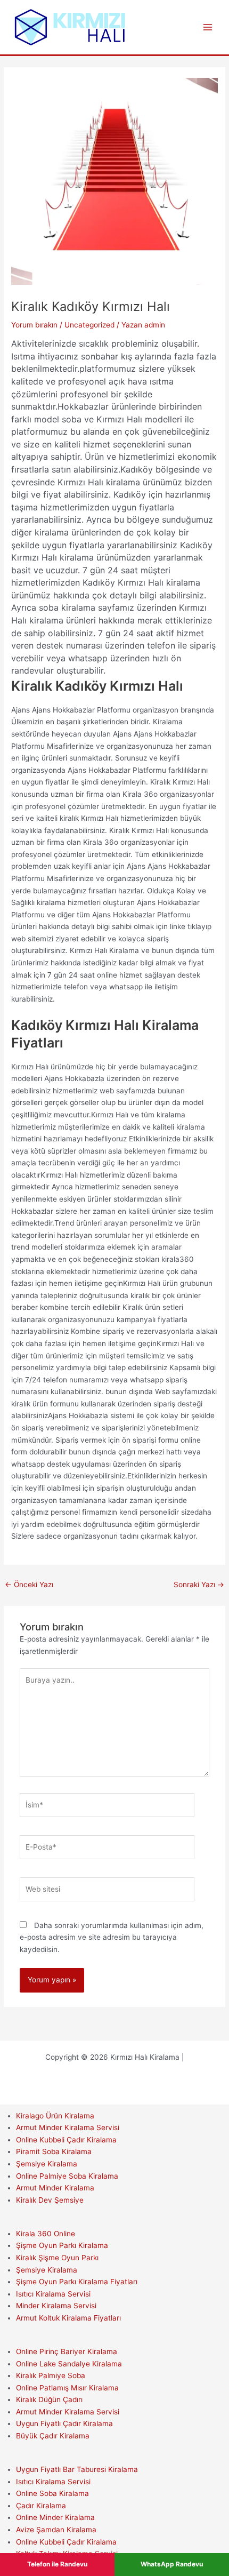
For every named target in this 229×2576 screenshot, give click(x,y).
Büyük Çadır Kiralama (53, 2436)
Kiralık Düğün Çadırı (49, 2399)
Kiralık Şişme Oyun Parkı (57, 2258)
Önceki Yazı (29, 1585)
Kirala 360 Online (46, 2234)
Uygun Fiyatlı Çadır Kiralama (64, 2423)
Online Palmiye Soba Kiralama (67, 2176)
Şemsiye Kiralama (47, 2164)
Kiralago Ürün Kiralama (55, 2116)
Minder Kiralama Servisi (56, 2306)
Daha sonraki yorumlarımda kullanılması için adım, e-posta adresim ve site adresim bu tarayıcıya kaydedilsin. (112, 1937)
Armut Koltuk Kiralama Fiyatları (68, 2318)
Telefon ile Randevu (57, 2564)
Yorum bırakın (34, 325)
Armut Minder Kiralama (55, 2188)
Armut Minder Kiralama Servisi (68, 2127)
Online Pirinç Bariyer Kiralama (67, 2351)
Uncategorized (89, 325)
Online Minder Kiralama (55, 2517)
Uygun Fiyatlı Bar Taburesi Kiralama (77, 2469)
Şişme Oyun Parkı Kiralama (62, 2245)
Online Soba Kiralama (52, 2493)
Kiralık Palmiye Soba (51, 2375)
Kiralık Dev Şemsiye (50, 2200)
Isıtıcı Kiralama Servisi (53, 2294)
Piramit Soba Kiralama (54, 2151)
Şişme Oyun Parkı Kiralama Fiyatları (77, 2282)
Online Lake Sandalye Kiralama (69, 2364)
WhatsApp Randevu (172, 2564)
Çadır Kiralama (41, 2506)
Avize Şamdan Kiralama (56, 2530)
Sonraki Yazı (199, 1585)
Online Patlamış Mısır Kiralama (67, 2388)
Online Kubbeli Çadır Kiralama (66, 2140)
